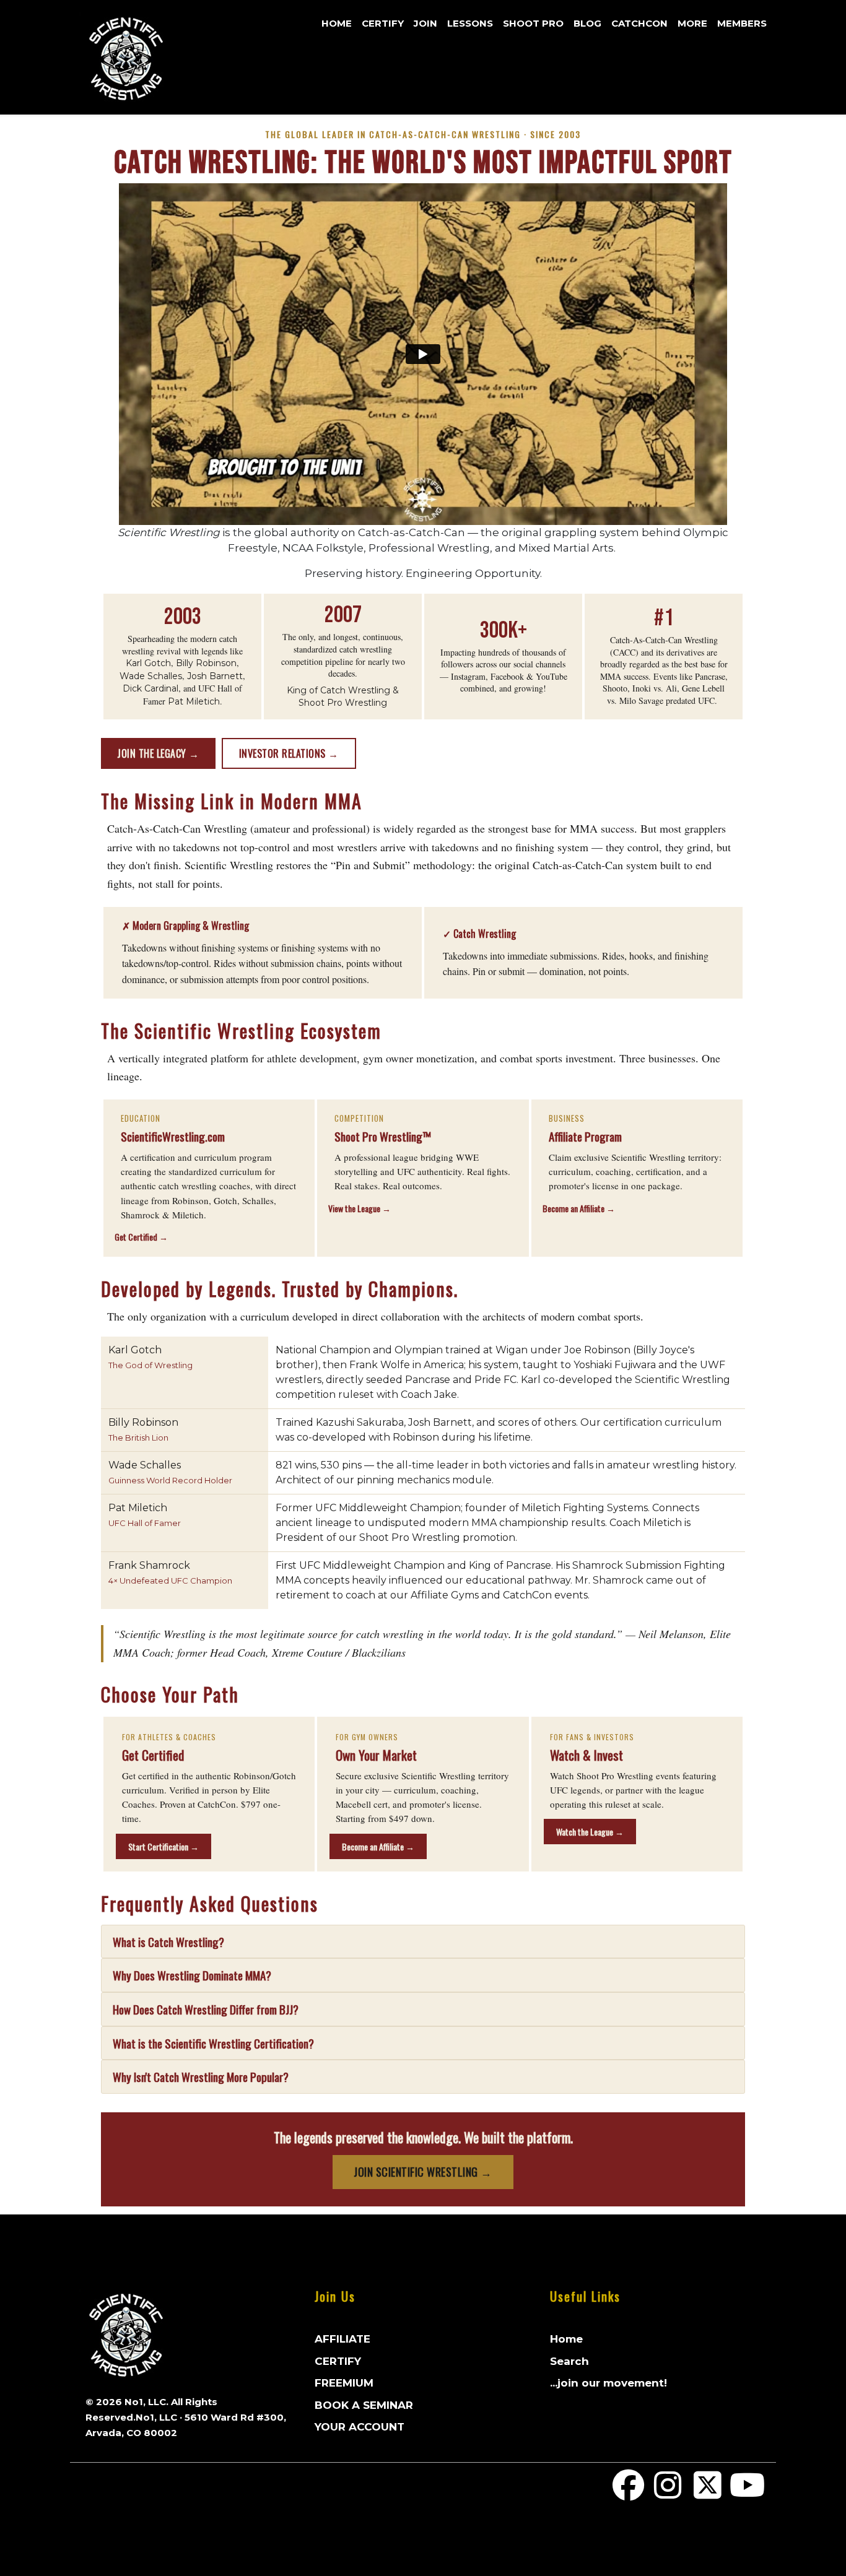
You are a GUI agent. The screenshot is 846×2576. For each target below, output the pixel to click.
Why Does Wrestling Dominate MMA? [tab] (192, 1975)
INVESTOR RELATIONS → (289, 753)
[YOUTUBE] (747, 2493)
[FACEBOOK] (629, 2493)
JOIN (425, 23)
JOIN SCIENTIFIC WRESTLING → (423, 2172)
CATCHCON (639, 23)
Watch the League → (590, 1832)
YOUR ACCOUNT (360, 2427)
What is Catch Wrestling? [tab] (168, 1941)
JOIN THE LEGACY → (158, 753)
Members (742, 23)
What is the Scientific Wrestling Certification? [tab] (213, 2043)
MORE (692, 23)
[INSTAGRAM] (668, 2493)
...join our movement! (608, 2383)
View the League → (360, 1208)
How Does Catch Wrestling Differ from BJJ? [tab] (206, 2009)
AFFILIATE (342, 2339)
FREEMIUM (344, 2383)
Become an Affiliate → (579, 1208)
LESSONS (470, 23)
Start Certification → (164, 1846)
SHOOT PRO (533, 23)
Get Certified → (141, 1237)
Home (337, 23)
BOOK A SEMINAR (364, 2405)
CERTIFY (383, 23)
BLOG (587, 23)
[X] (708, 2493)
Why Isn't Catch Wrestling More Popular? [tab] (201, 2076)
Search (569, 2361)
